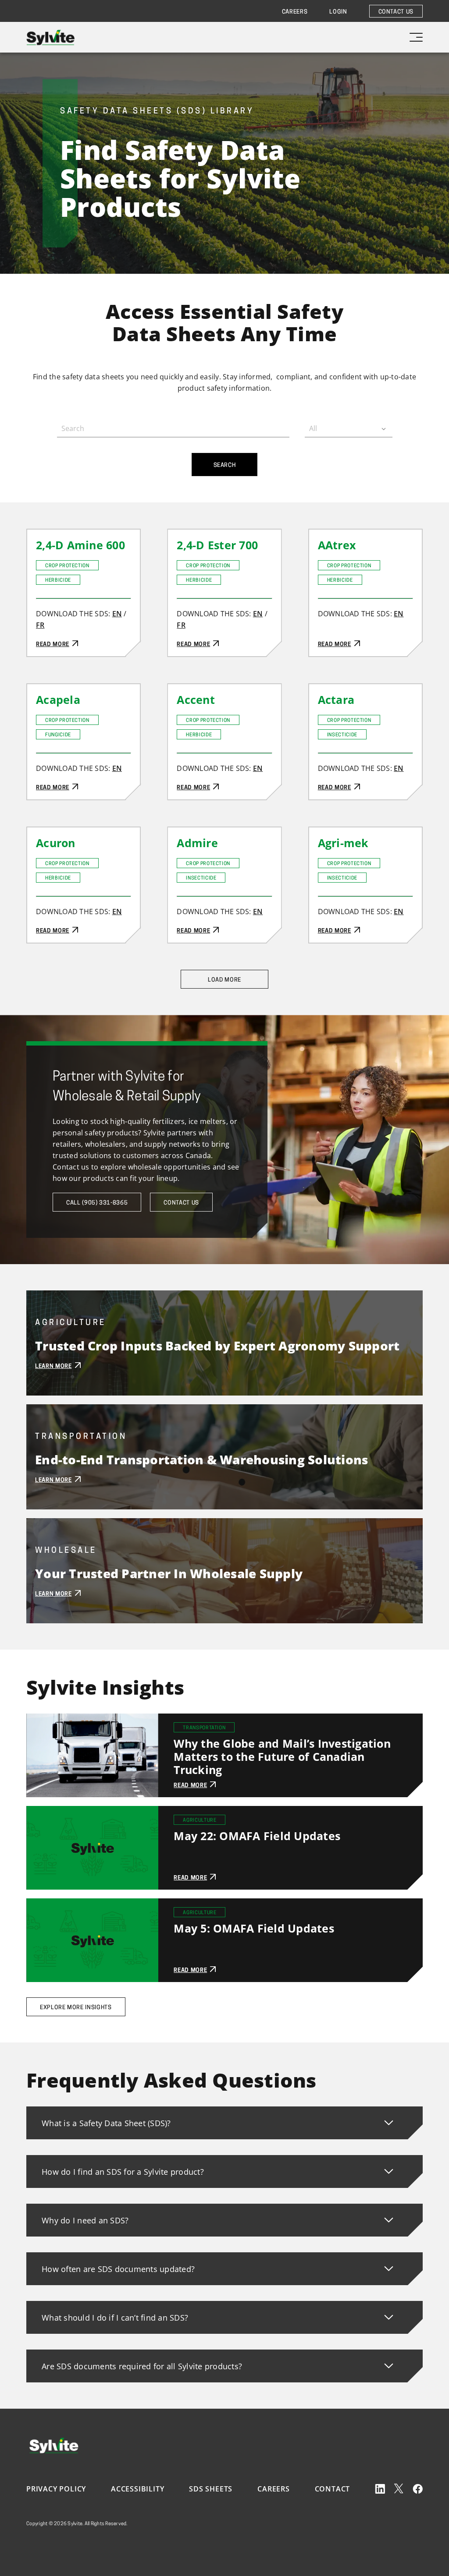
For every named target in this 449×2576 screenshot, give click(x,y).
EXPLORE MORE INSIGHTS (76, 2008)
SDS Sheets (211, 2489)
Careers (295, 12)
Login (338, 12)
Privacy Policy (56, 2489)
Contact (333, 2489)
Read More (46, 535)
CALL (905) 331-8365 (97, 1203)
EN (117, 614)
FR (40, 625)
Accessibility (137, 2489)
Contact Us (396, 12)
